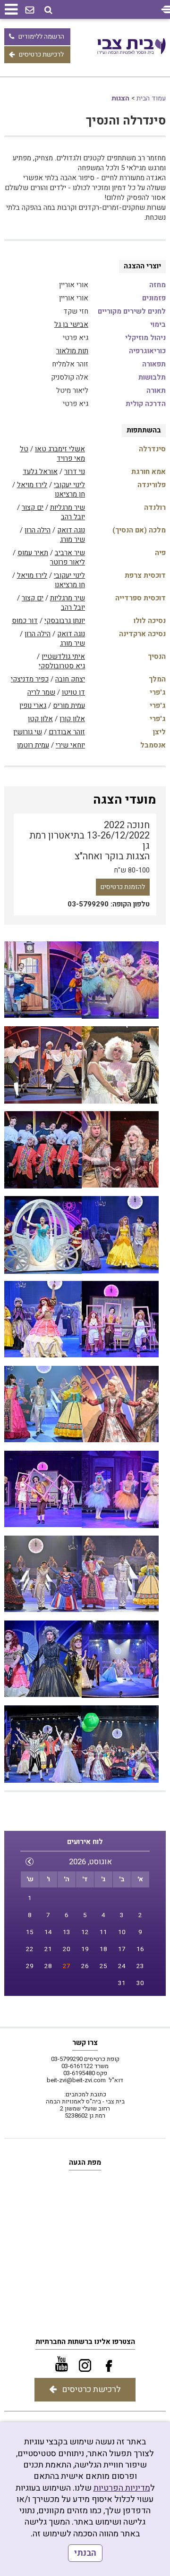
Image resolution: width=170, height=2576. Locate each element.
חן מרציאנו (70, 494)
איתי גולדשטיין (63, 656)
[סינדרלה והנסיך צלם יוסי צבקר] (43, 980)
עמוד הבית (151, 98)
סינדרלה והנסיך (126, 121)
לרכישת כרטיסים (41, 54)
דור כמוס (25, 621)
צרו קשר (85, 2043)
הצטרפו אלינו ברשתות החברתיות (85, 2342)
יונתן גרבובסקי (65, 621)
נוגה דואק (71, 530)
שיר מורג (72, 540)
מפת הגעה (85, 2162)
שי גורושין (28, 732)
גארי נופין (33, 706)
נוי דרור (75, 472)
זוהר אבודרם (67, 732)
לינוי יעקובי (69, 485)
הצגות (120, 98)
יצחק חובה (70, 679)
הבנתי (85, 2553)
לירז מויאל (32, 485)
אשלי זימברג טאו (60, 449)
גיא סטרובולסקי (62, 666)
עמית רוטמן (33, 745)
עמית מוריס (69, 706)
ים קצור (33, 507)
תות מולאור (72, 351)
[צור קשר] (30, 10)
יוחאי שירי (70, 745)
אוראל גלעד (40, 472)
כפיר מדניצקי (30, 679)
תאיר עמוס (33, 553)
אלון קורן (72, 719)
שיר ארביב (70, 553)
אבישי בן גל (71, 324)
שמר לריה (41, 692)
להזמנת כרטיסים (123, 887)
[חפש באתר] (48, 10)
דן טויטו (73, 692)
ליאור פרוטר (68, 562)
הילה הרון (38, 530)
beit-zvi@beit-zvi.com (76, 2080)
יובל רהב (73, 517)
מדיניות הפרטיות (122, 2488)
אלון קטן (40, 719)
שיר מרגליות (68, 507)
